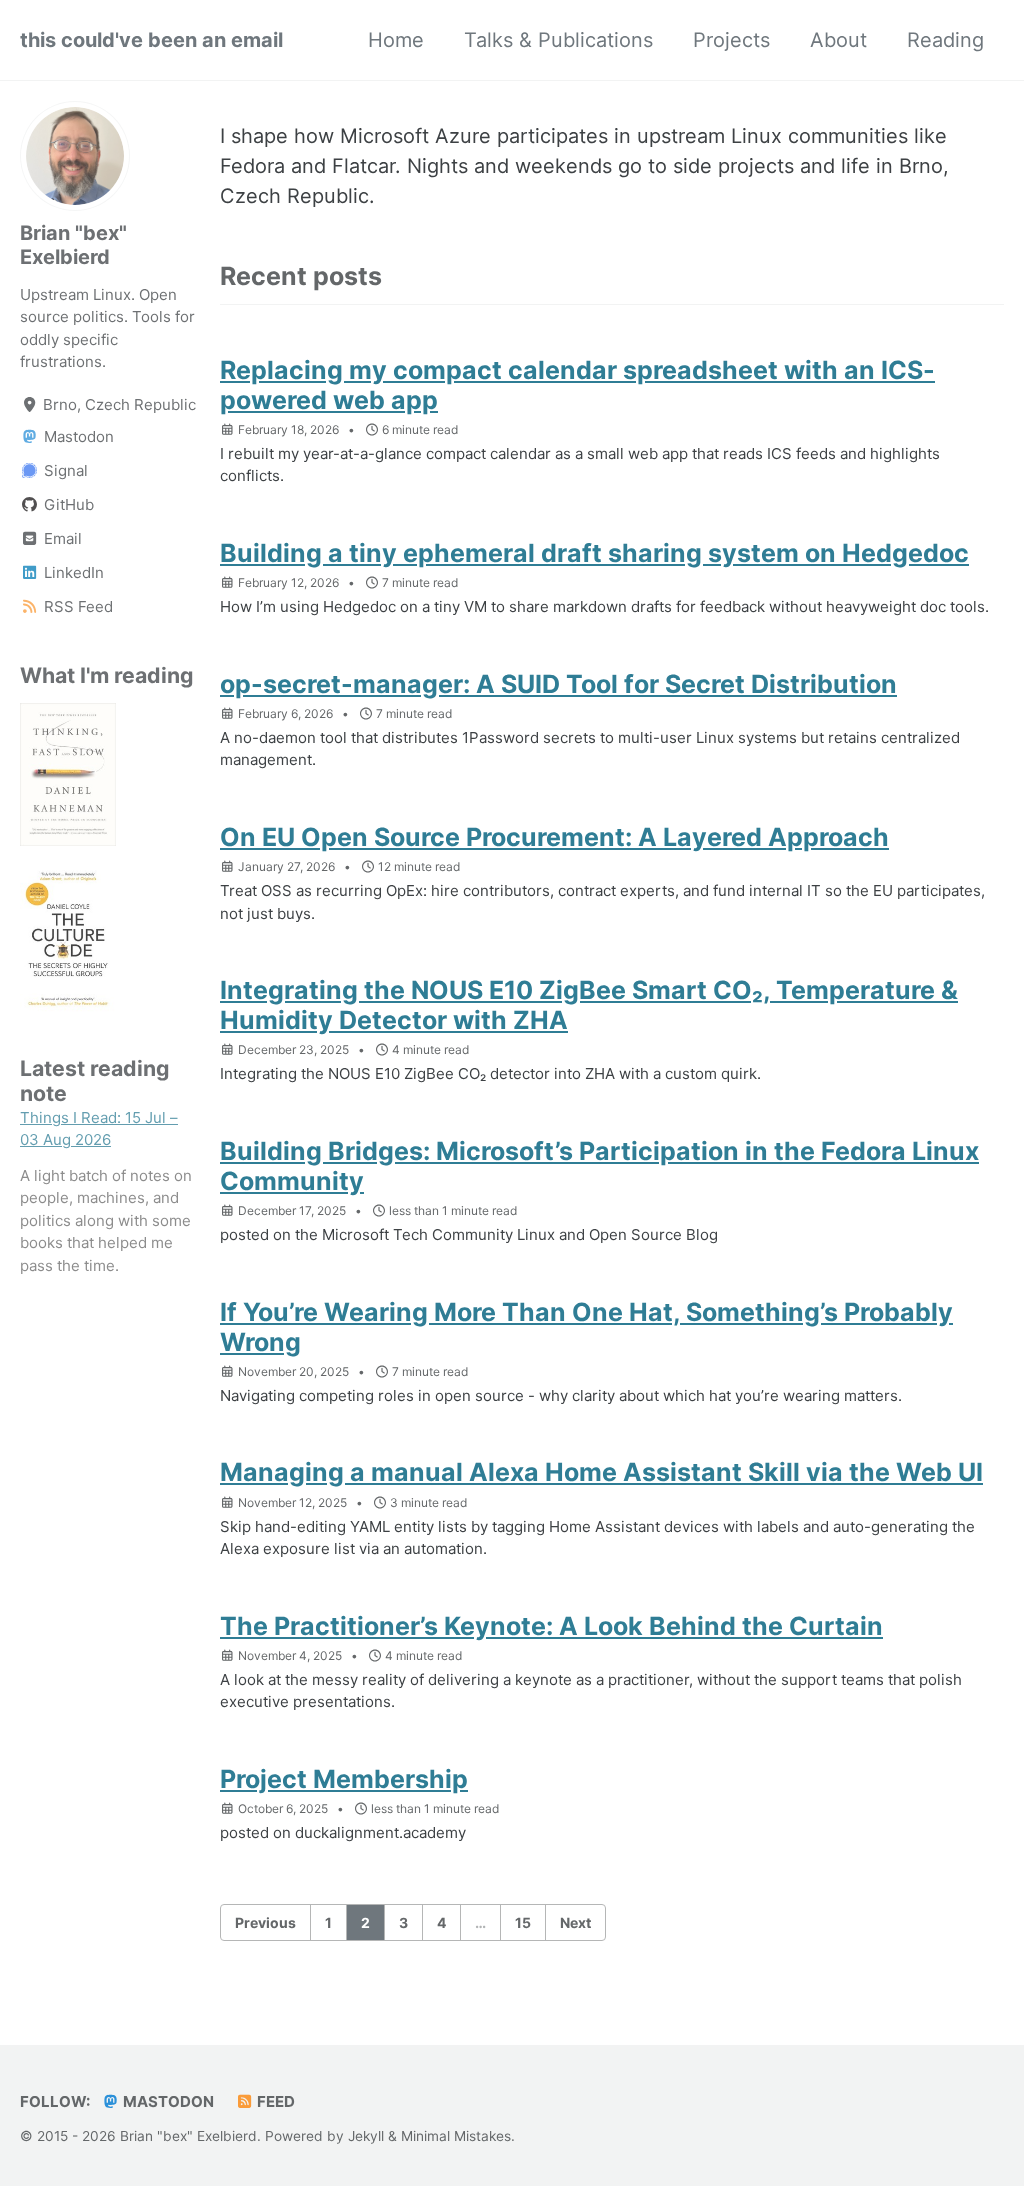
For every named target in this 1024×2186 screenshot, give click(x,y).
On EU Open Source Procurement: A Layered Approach (554, 837)
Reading (945, 40)
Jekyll (366, 2136)
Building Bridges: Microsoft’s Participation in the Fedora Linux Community (599, 1166)
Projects (731, 40)
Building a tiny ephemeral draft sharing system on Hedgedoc (594, 553)
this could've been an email (151, 40)
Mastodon (167, 2101)
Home (396, 40)
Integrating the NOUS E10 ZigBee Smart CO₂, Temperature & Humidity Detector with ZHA (589, 1005)
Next (575, 1922)
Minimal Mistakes (456, 2136)
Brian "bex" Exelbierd (73, 245)
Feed (274, 2101)
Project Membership (344, 1779)
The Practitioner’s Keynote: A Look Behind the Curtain (551, 1626)
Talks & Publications (558, 40)
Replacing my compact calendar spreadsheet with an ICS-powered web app (577, 385)
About (838, 40)
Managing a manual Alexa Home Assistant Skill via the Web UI (601, 1472)
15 (523, 1922)
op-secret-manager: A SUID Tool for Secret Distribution (558, 684)
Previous (265, 1922)
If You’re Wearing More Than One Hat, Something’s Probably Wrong (586, 1327)
